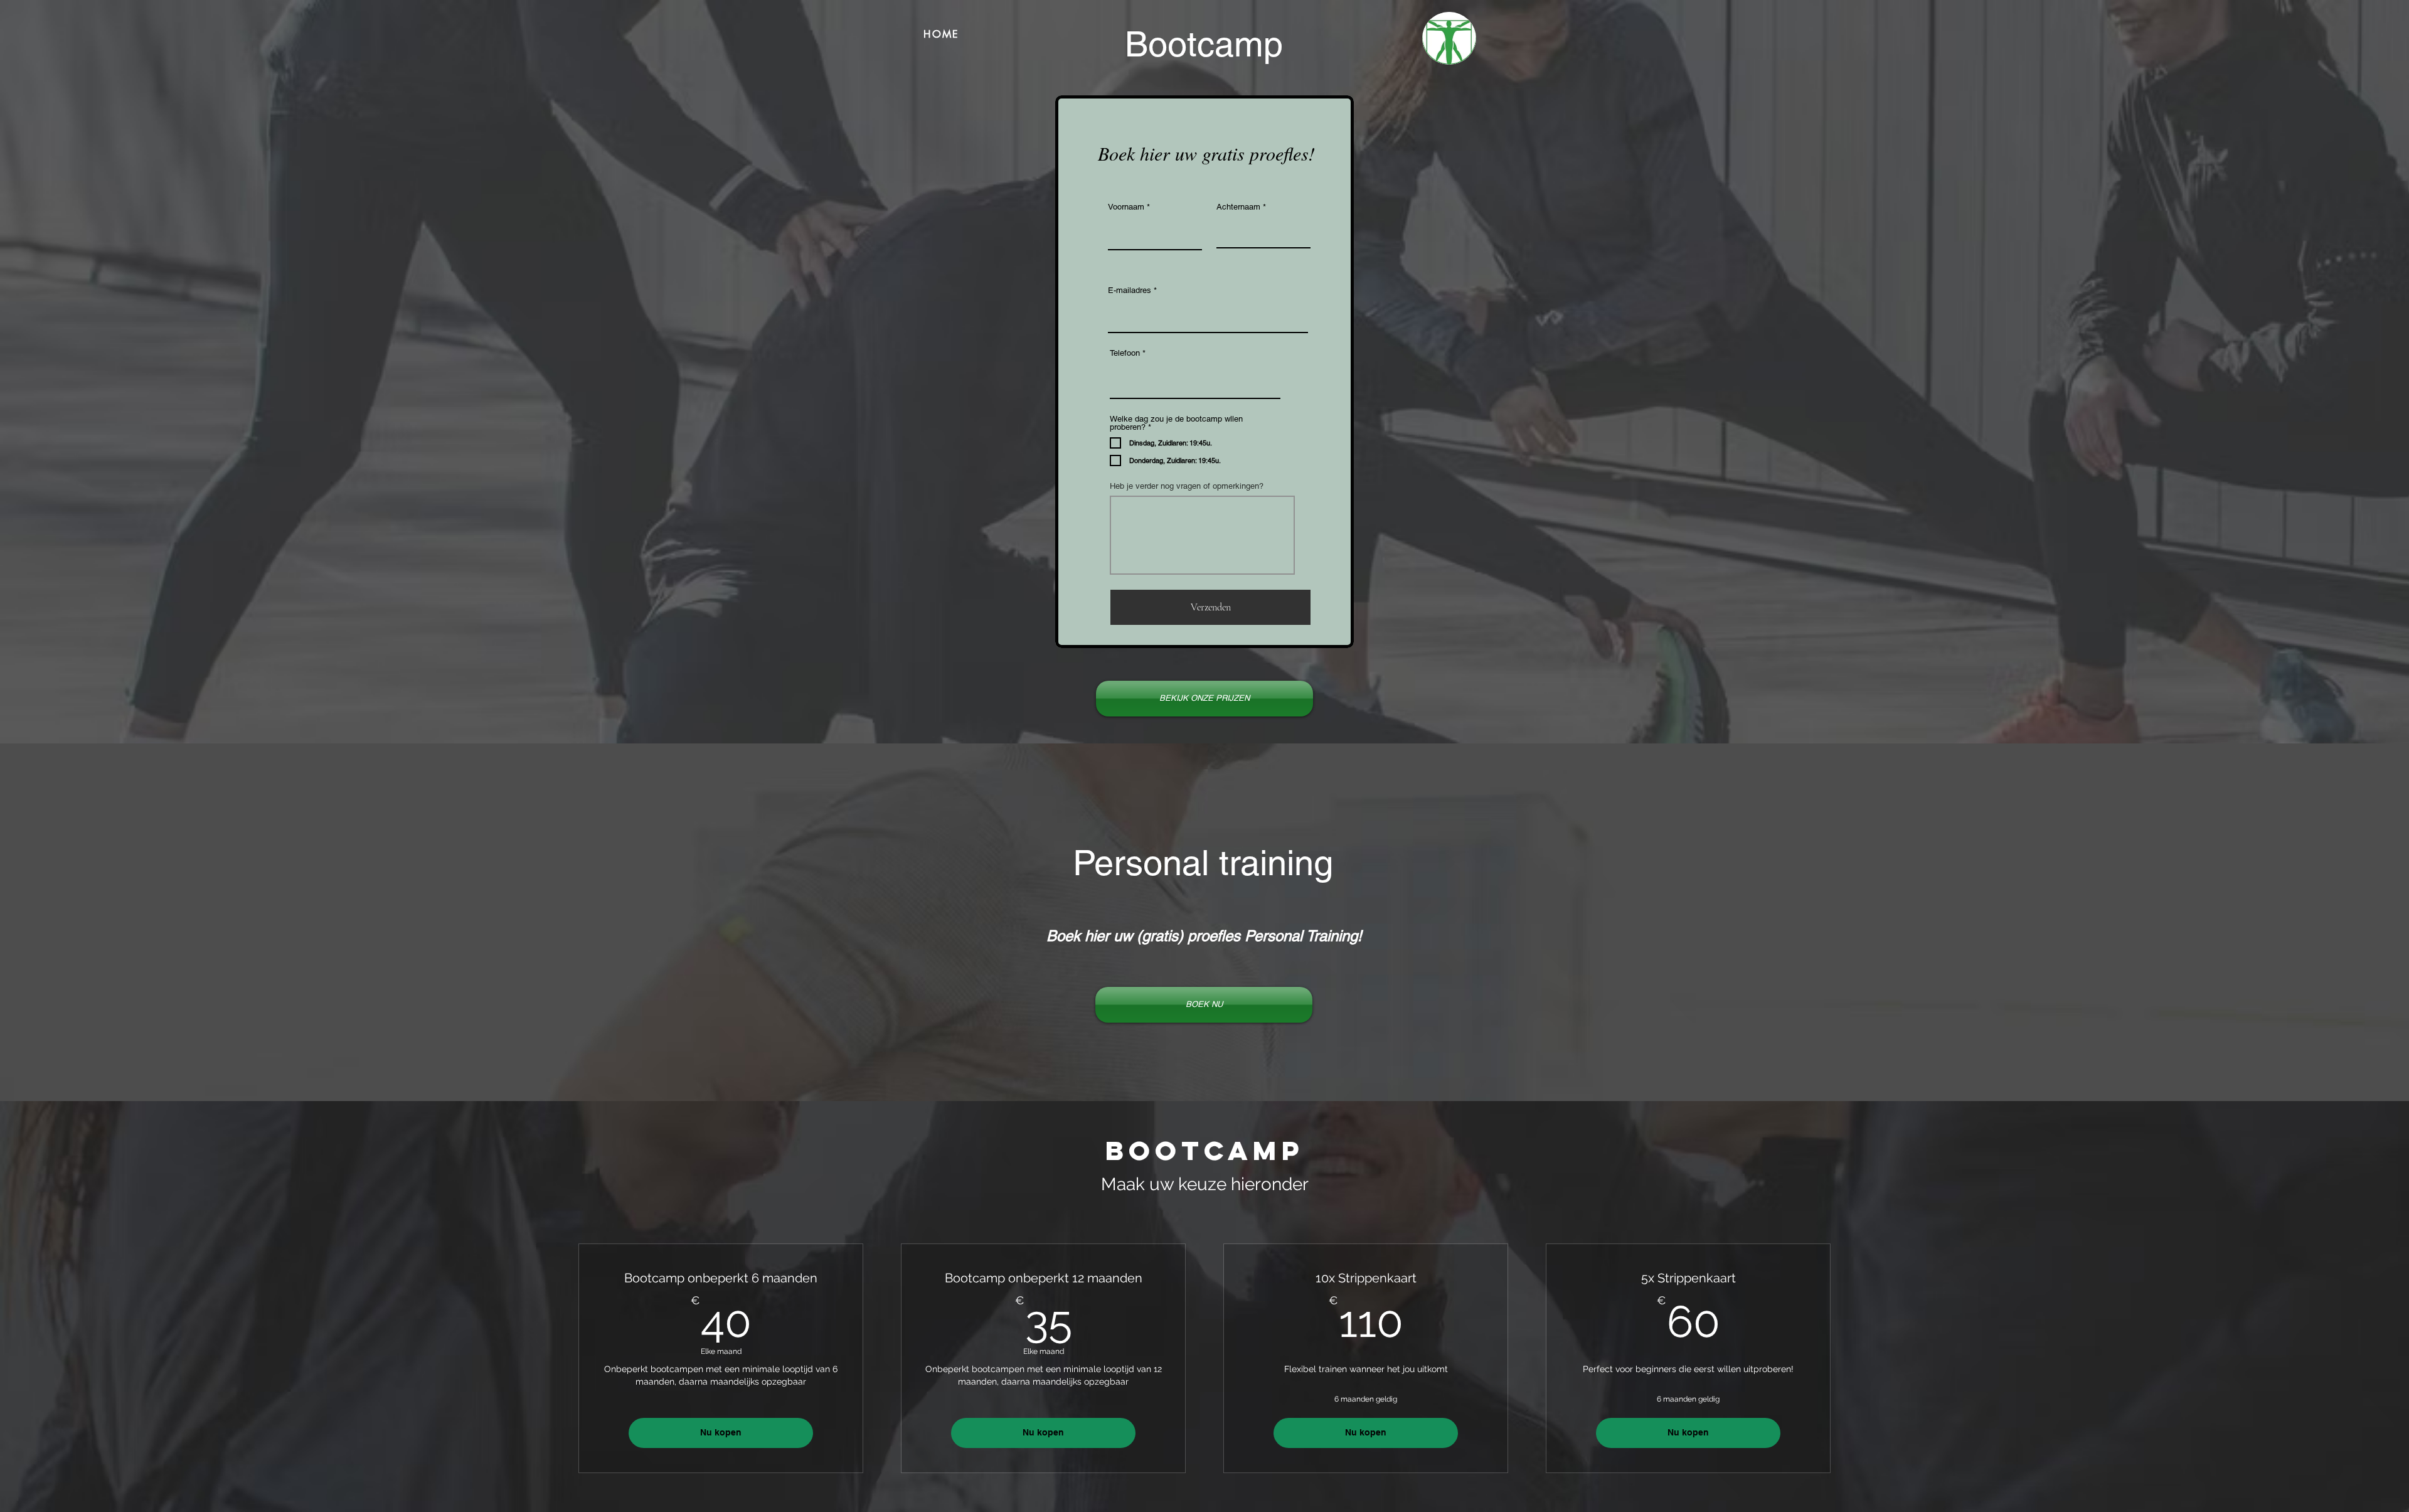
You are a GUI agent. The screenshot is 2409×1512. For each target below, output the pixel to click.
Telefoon (1125, 353)
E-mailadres (1130, 290)
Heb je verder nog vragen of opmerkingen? (1187, 486)
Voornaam (1126, 207)
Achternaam (1238, 207)
